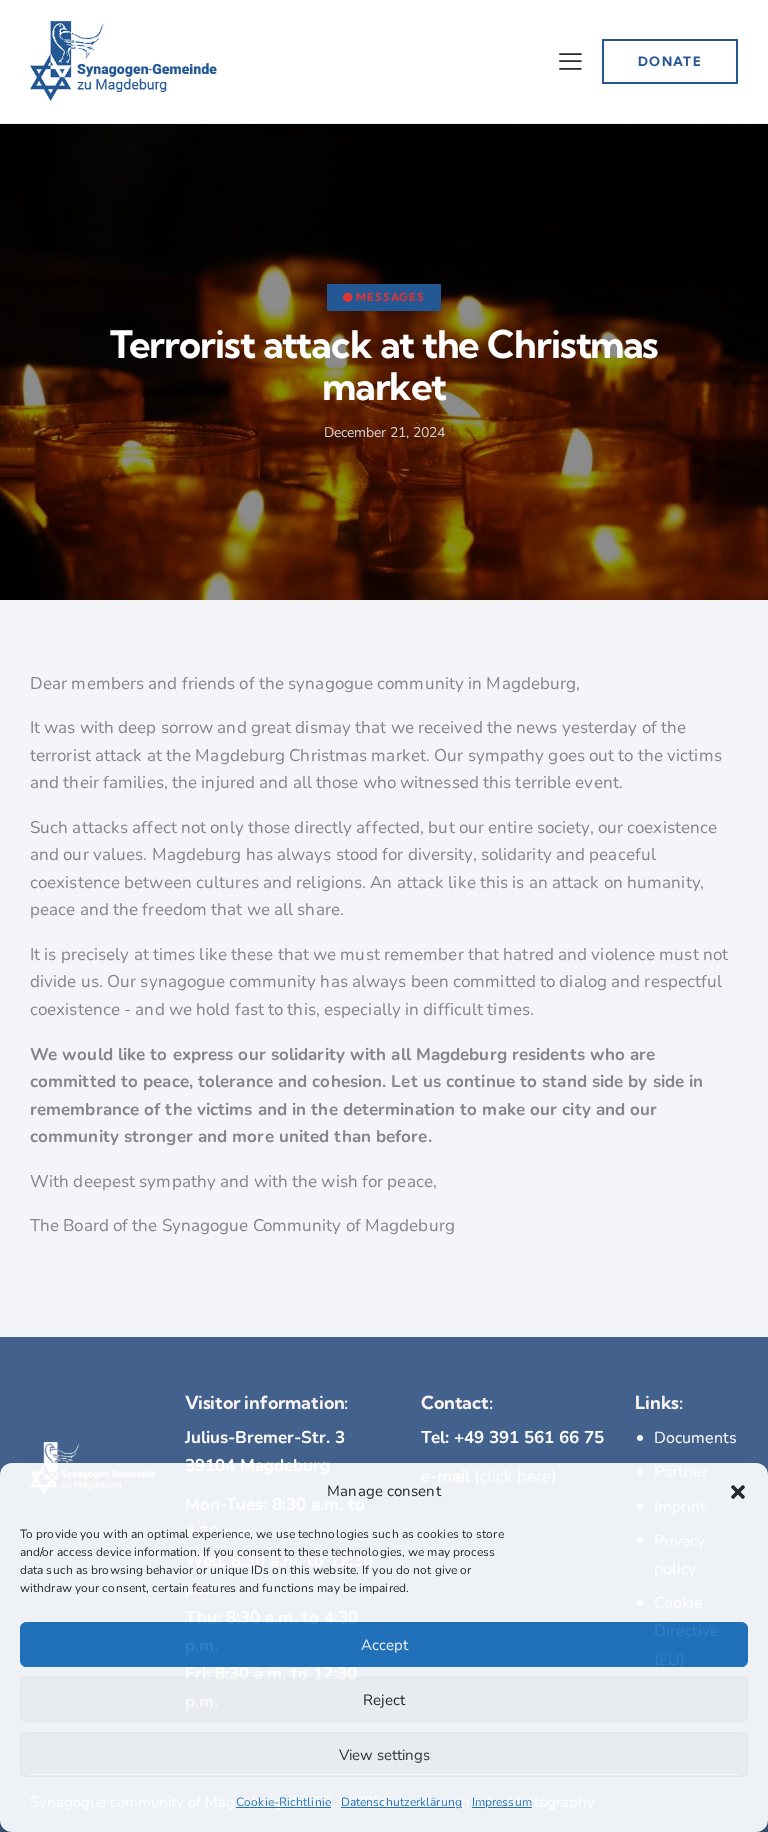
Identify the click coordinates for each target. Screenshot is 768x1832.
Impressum (502, 1802)
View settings (384, 1755)
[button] (738, 1492)
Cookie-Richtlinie (283, 1802)
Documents (695, 1438)
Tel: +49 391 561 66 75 (512, 1437)
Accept (384, 1645)
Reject (384, 1700)
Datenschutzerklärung (401, 1802)
